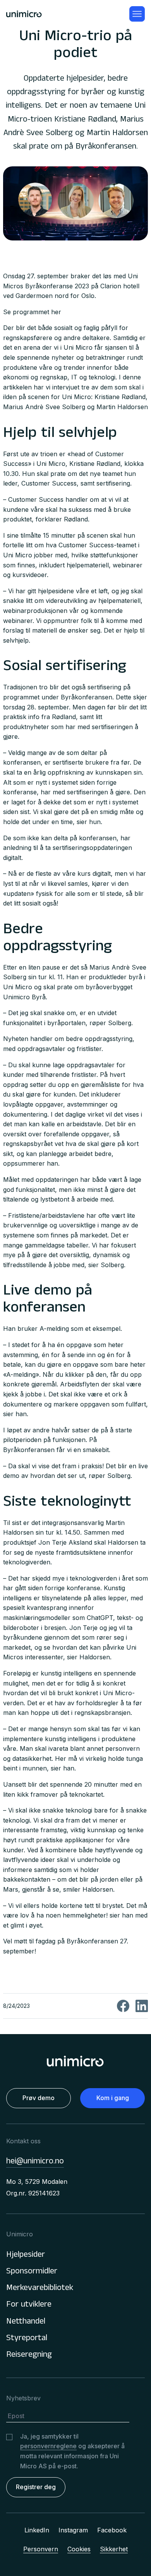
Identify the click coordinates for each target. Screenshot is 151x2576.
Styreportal (27, 2339)
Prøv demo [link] (39, 2098)
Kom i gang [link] (113, 2098)
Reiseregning (29, 2355)
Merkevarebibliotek (40, 2289)
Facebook (112, 2530)
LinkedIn (37, 2530)
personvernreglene (48, 2446)
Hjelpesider (26, 2255)
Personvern (41, 2549)
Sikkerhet (114, 2549)
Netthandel (26, 2322)
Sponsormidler (32, 2272)
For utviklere (29, 2305)
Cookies (79, 2549)
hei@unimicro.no (35, 2162)
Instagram (73, 2530)
